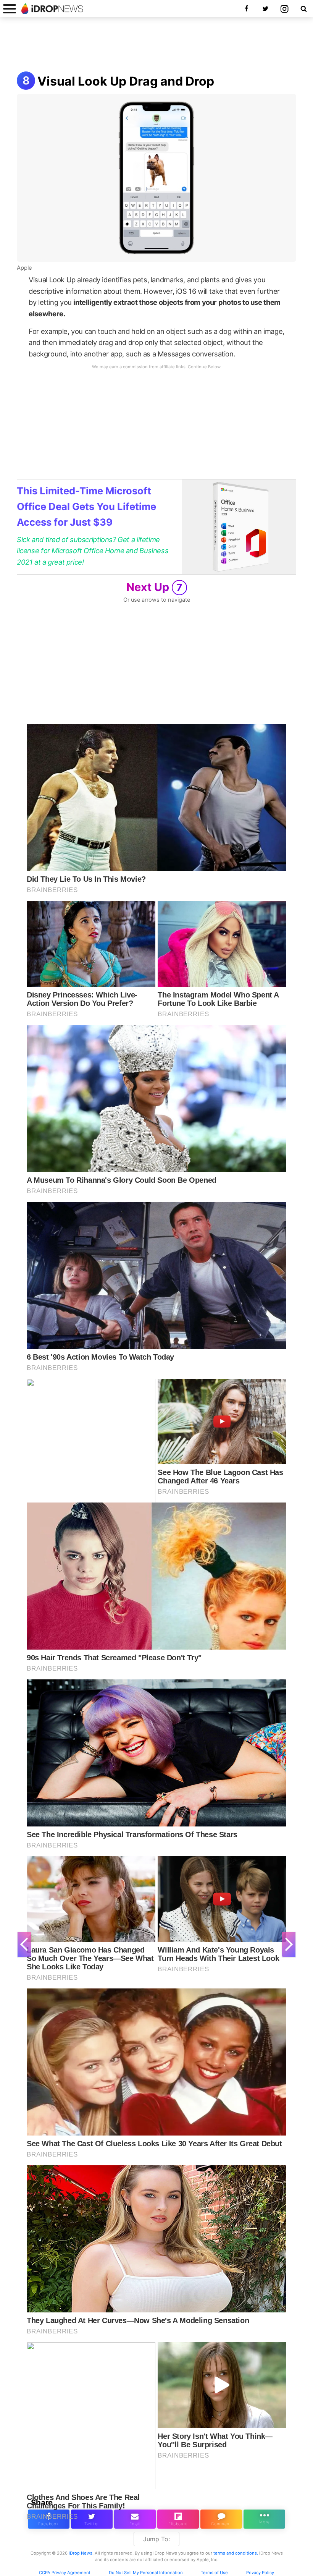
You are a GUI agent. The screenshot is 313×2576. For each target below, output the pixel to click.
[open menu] (10, 9)
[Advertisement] (156, 45)
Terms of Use (214, 2573)
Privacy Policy (260, 2573)
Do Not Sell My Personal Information (146, 2573)
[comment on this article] (221, 2519)
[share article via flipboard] (178, 2519)
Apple (24, 268)
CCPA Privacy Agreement (65, 2573)
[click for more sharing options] (264, 2519)
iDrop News (81, 2553)
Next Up (154, 587)
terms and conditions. (236, 2553)
